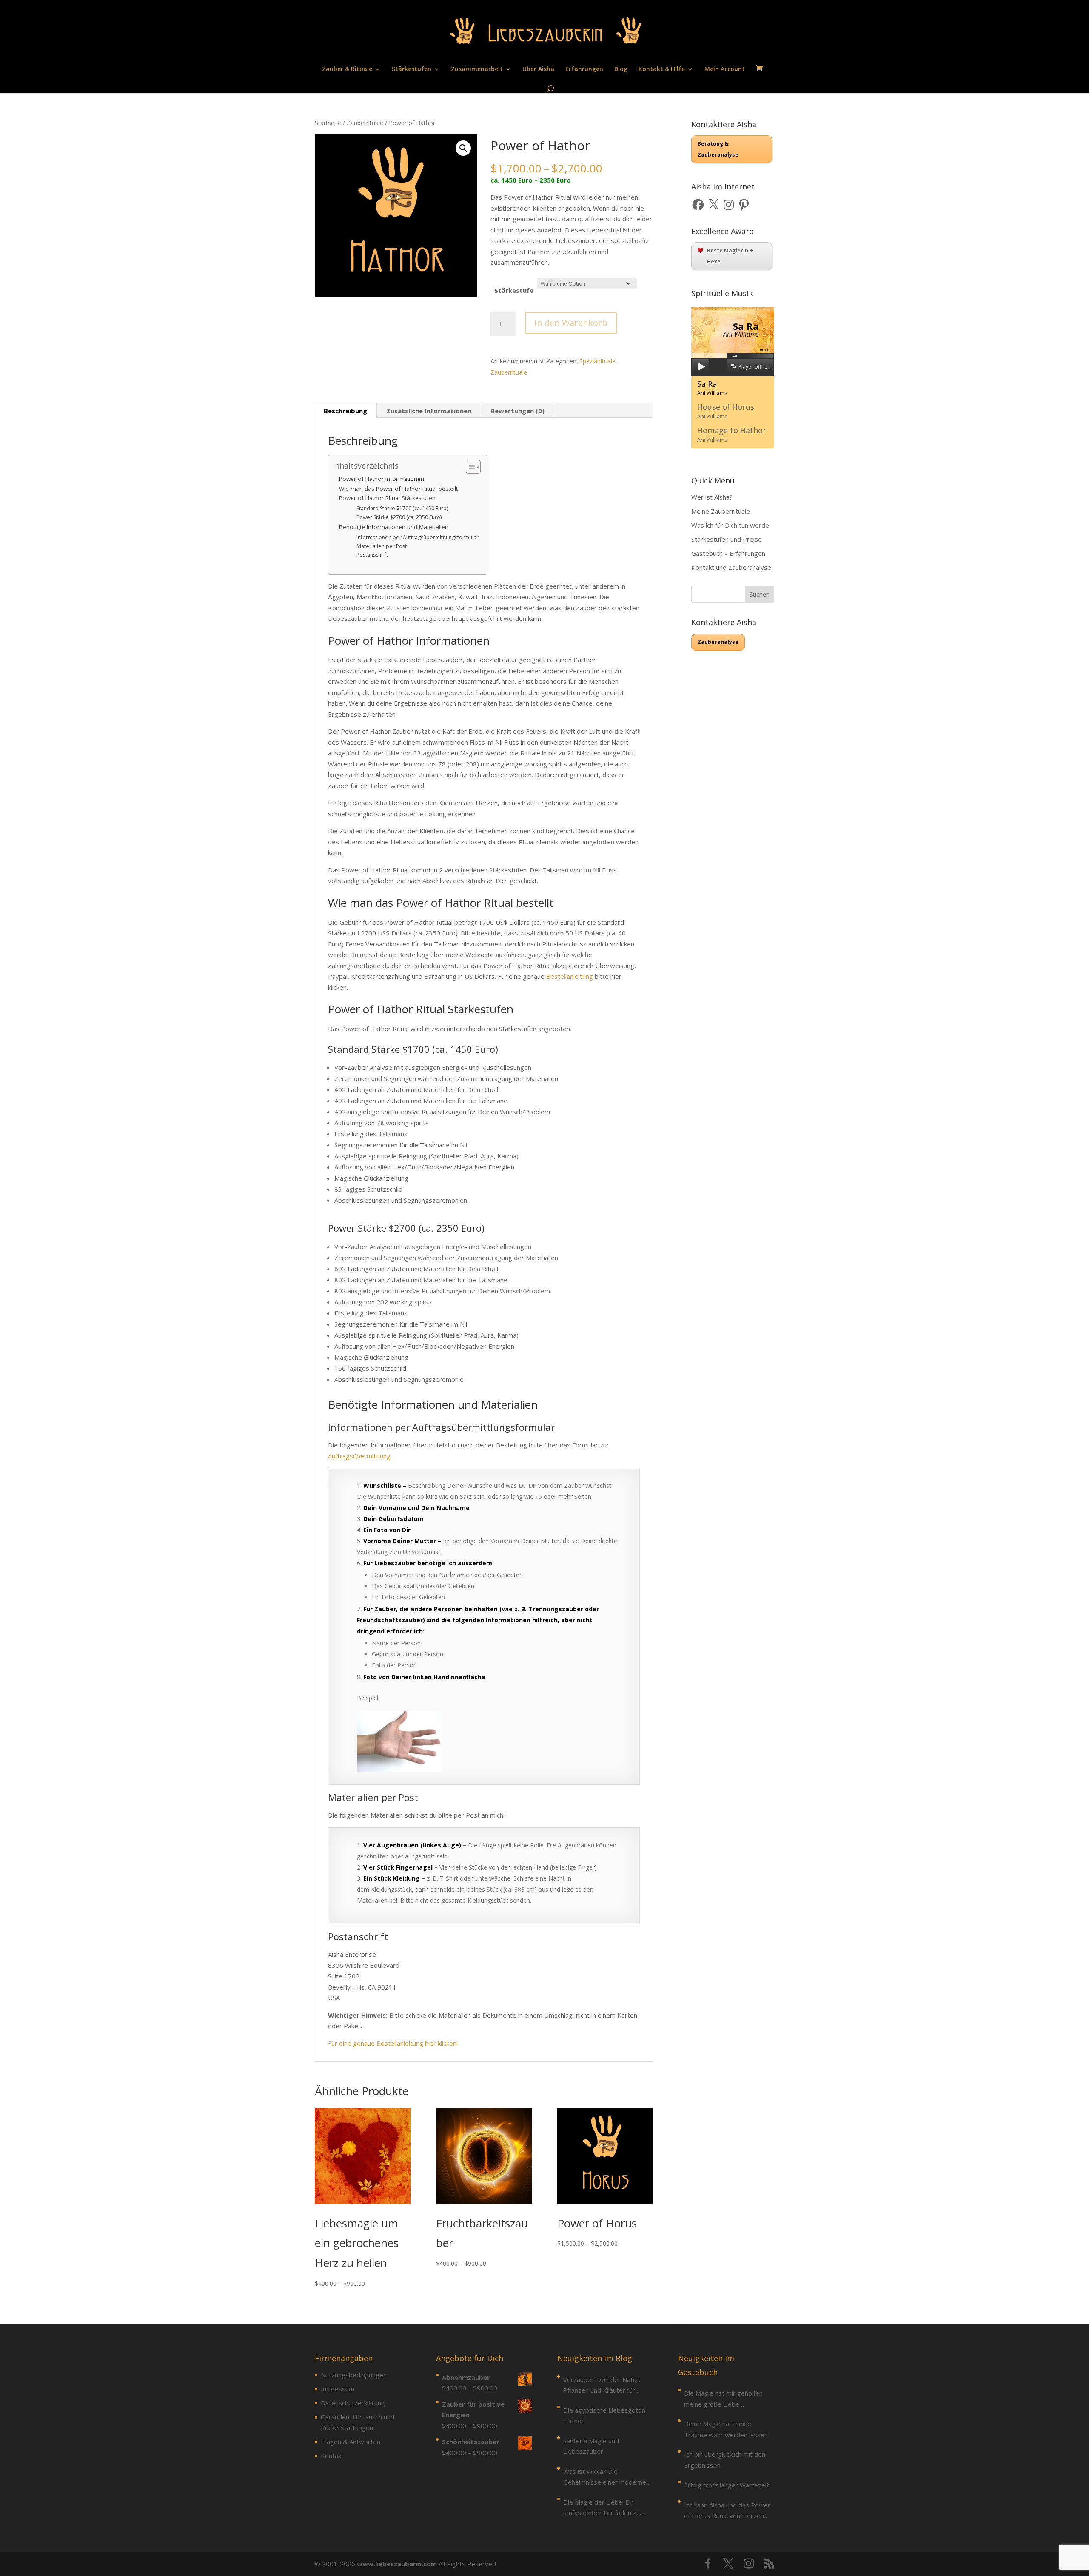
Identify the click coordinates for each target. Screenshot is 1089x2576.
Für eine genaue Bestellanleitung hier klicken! (393, 2043)
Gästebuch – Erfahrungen (728, 553)
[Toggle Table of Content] (469, 467)
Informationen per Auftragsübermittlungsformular (418, 537)
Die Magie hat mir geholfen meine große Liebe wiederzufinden (723, 2399)
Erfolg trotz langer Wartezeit (727, 2485)
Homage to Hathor (732, 434)
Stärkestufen (412, 69)
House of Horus (726, 411)
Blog (621, 69)
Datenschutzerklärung (353, 2403)
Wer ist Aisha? (712, 497)
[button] (463, 148)
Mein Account (725, 69)
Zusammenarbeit (477, 69)
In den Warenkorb (571, 323)
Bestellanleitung (570, 976)
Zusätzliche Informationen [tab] (429, 411)
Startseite (328, 123)
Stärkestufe (514, 290)
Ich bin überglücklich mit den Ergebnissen (725, 2460)
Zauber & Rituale (347, 69)
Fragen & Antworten (351, 2442)
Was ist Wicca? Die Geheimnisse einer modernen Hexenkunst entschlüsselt (606, 2477)
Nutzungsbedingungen (354, 2375)
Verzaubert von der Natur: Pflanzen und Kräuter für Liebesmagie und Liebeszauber (602, 2386)
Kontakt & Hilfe (662, 69)
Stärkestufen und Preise (727, 539)
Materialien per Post (382, 546)
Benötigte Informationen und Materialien (394, 527)
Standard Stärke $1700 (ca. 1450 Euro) (402, 508)
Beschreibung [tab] (345, 411)
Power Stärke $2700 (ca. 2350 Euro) (399, 517)
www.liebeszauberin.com (397, 2564)
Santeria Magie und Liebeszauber (591, 2446)
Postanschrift (372, 555)
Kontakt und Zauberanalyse (731, 567)
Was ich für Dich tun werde (730, 525)
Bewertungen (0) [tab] (517, 411)
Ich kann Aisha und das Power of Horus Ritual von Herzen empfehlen (727, 2511)
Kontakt (332, 2456)
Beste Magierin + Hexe (730, 256)
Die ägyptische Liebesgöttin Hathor (604, 2416)
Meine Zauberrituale (721, 511)
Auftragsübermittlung (359, 1456)
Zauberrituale (365, 123)
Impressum (338, 2389)
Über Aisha (538, 69)
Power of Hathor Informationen (382, 479)
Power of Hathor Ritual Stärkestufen (387, 498)
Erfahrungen (584, 69)
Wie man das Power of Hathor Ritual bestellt (398, 489)
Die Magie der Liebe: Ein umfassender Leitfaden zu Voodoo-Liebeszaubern (602, 2508)
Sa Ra (712, 388)
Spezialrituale (597, 361)
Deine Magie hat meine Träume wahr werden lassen (726, 2429)
